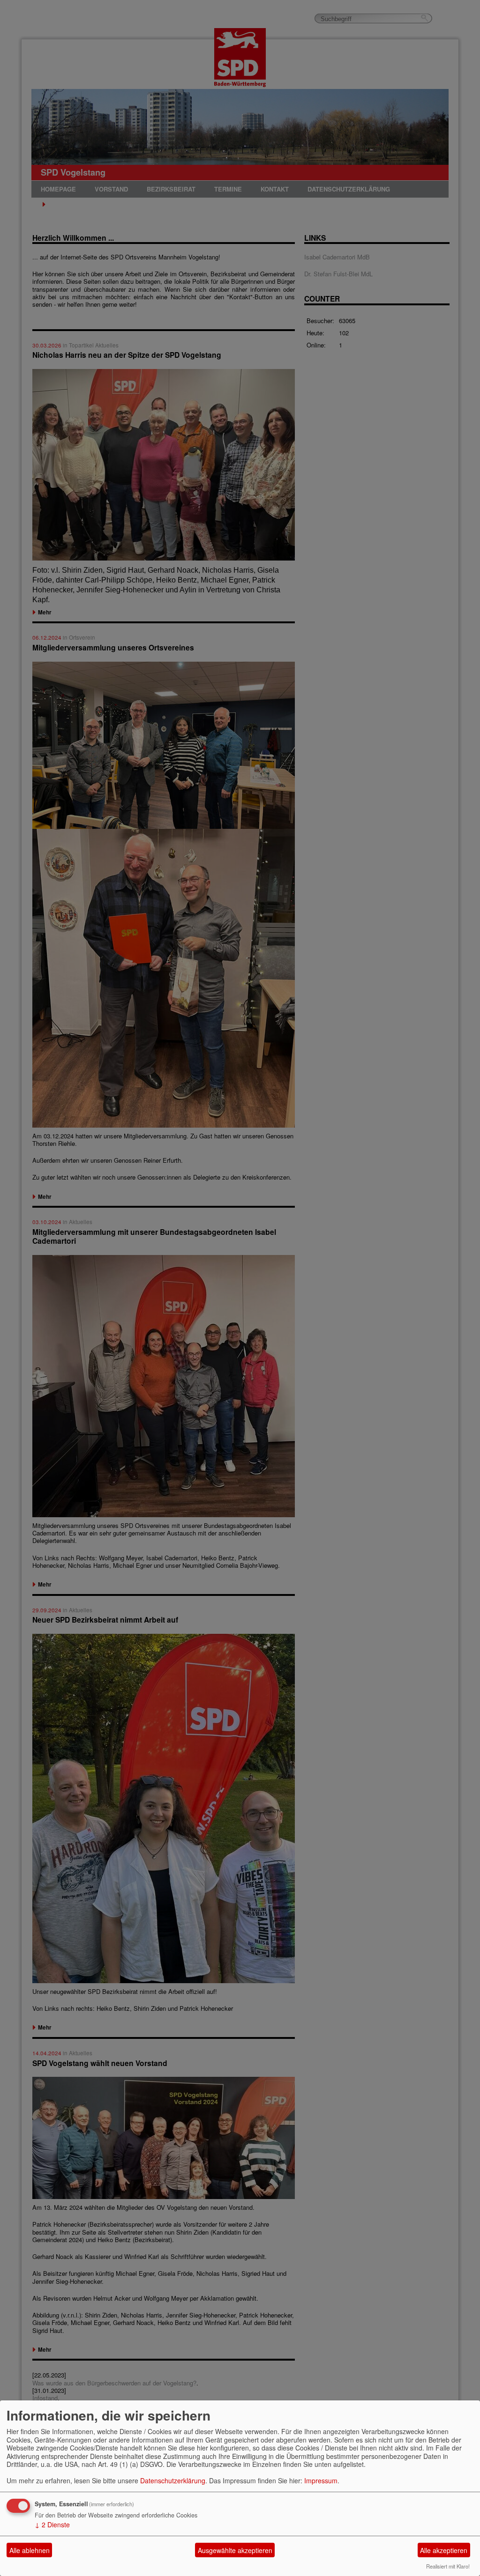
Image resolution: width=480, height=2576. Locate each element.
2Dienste (52, 2524)
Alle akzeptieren (444, 2550)
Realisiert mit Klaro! (448, 2566)
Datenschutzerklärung (173, 2480)
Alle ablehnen (30, 2550)
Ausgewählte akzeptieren (235, 2550)
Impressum (321, 2480)
